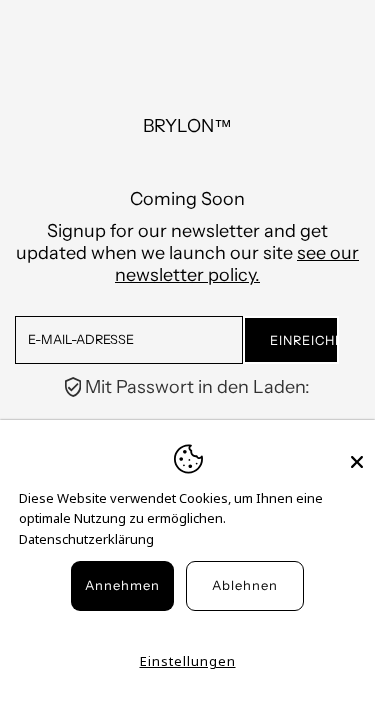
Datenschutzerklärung (86, 539)
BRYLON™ (187, 126)
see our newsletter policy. (237, 264)
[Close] (357, 453)
